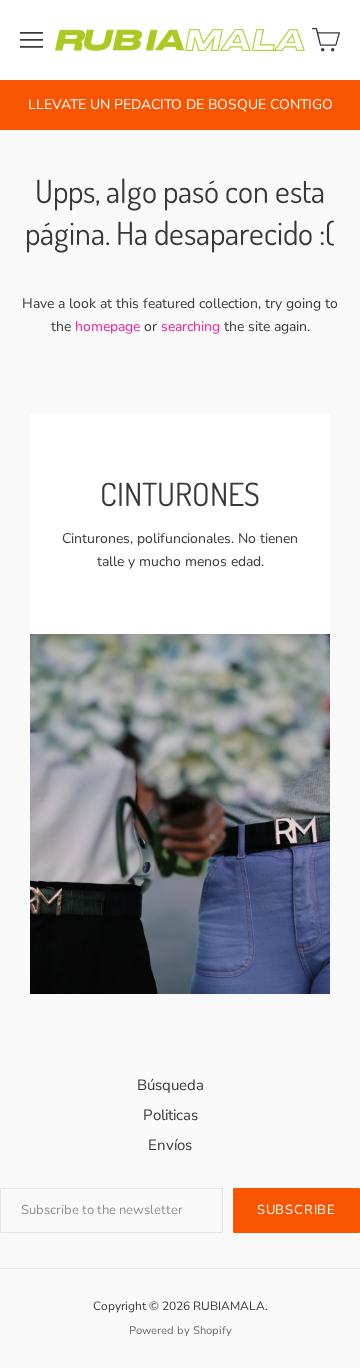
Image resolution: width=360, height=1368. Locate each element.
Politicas (170, 1115)
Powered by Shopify (180, 1330)
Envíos (170, 1145)
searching (190, 326)
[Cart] (326, 40)
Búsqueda (170, 1085)
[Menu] (31, 40)
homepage (107, 326)
